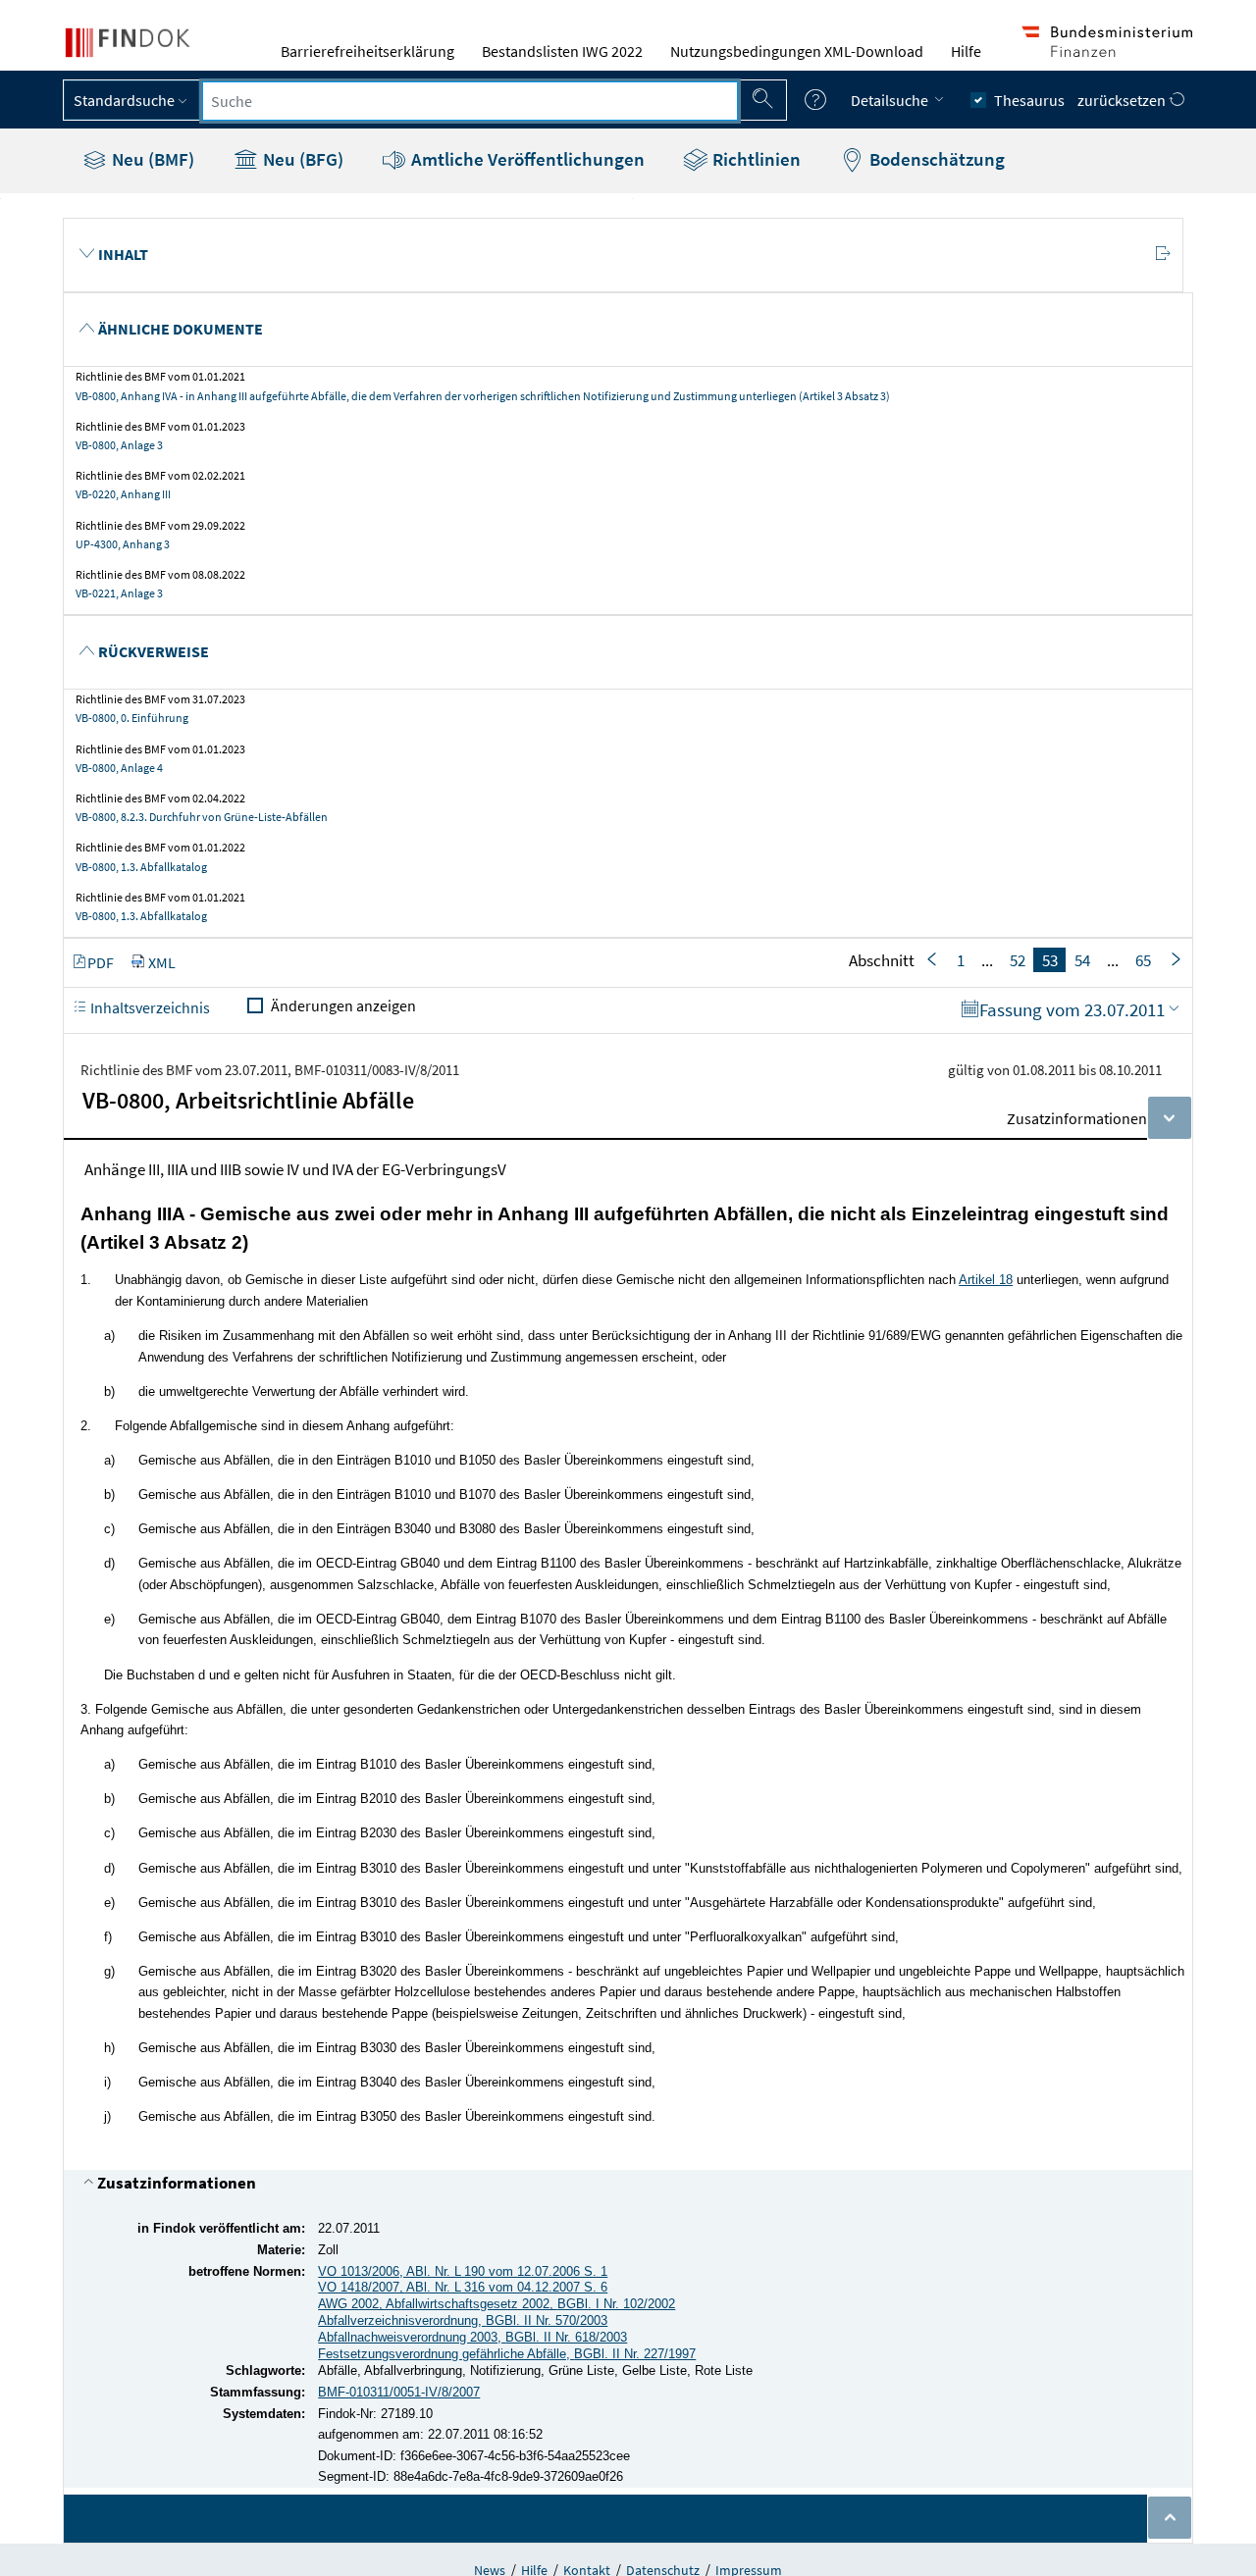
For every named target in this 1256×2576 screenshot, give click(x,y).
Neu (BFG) (301, 159)
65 (1143, 960)
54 (1082, 960)
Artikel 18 (986, 1280)
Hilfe (966, 51)
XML (162, 962)
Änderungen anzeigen (343, 1005)
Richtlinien (755, 159)
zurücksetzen (1123, 100)
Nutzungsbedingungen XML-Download (797, 51)
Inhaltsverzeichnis (149, 1007)
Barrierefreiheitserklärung (367, 51)
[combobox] (470, 101)
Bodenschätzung (935, 159)
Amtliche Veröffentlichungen (526, 159)
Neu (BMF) (151, 159)
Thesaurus (1029, 100)
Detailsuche (891, 100)
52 (1018, 960)
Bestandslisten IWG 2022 (562, 51)
